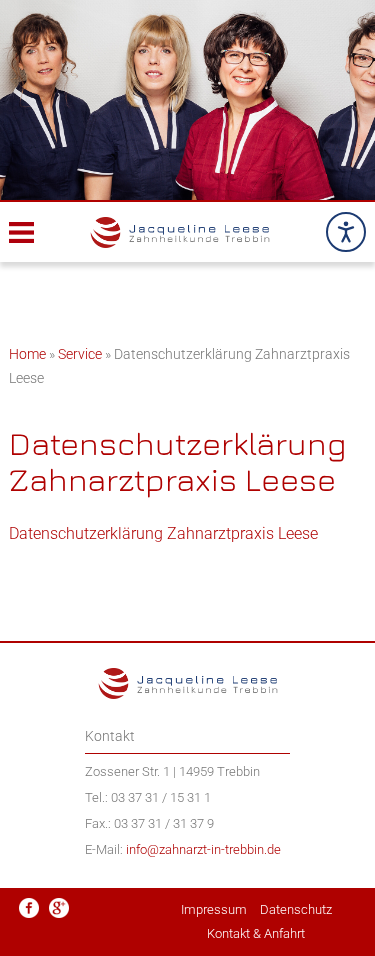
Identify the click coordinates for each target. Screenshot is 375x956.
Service (80, 354)
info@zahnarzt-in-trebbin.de (203, 849)
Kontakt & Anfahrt (256, 933)
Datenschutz (296, 909)
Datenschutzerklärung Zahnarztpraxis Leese (163, 533)
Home (27, 354)
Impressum (214, 909)
